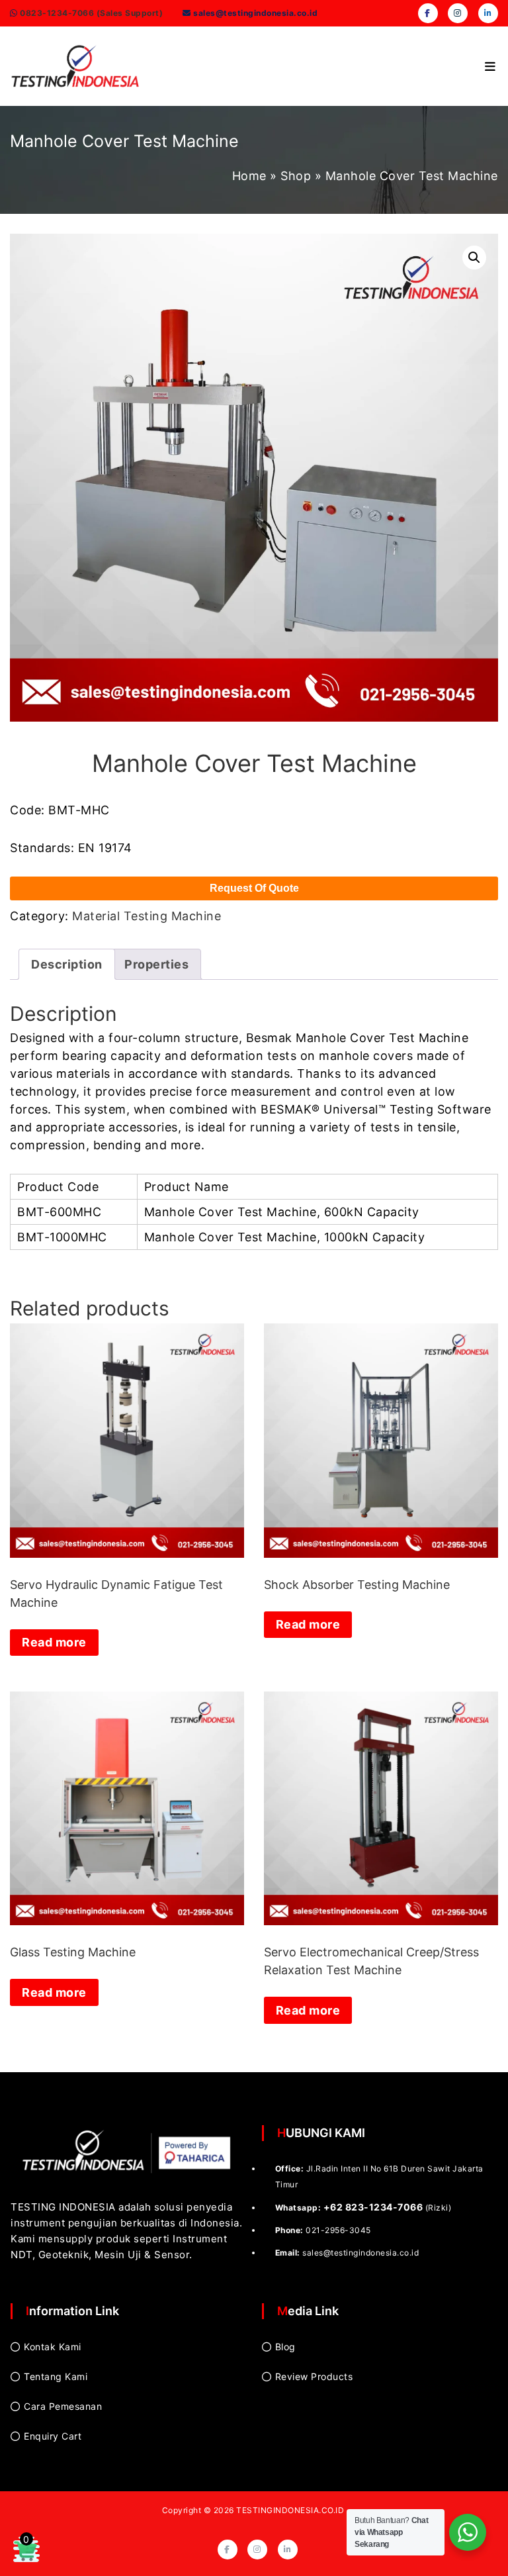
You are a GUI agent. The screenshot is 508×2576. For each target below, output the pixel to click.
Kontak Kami (53, 2347)
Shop (296, 176)
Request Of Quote (254, 888)
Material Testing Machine (147, 916)
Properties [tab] (156, 964)
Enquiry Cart (53, 2436)
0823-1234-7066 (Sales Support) (91, 13)
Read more (54, 1642)
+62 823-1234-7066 (373, 2207)
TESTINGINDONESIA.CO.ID (290, 2510)
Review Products (314, 2376)
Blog (285, 2347)
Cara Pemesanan (63, 2406)
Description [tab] (67, 964)
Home (249, 176)
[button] (474, 258)
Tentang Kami (56, 2376)
